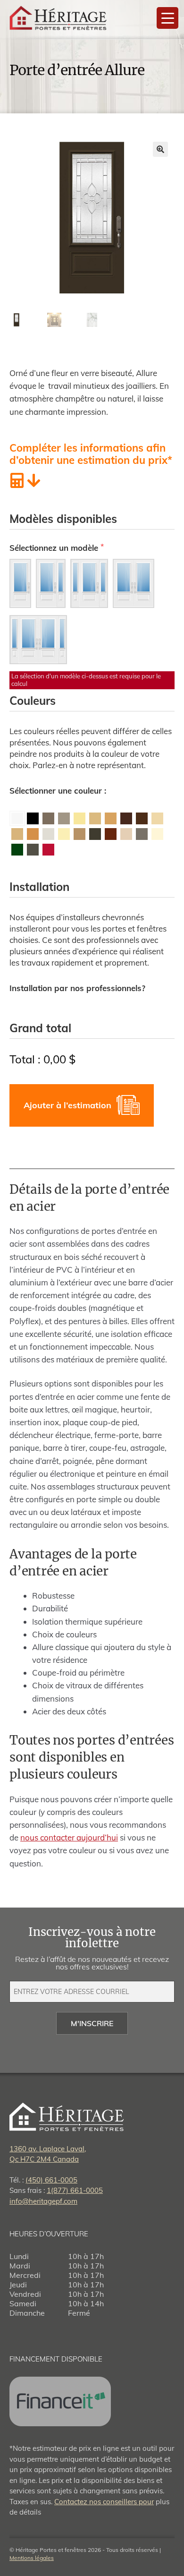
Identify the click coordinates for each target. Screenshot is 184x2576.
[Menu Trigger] (167, 18)
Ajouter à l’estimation (67, 1105)
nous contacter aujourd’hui (69, 1837)
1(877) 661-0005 (75, 2190)
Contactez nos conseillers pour (104, 2502)
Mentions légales (32, 2558)
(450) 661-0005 (51, 2180)
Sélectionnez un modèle (55, 548)
